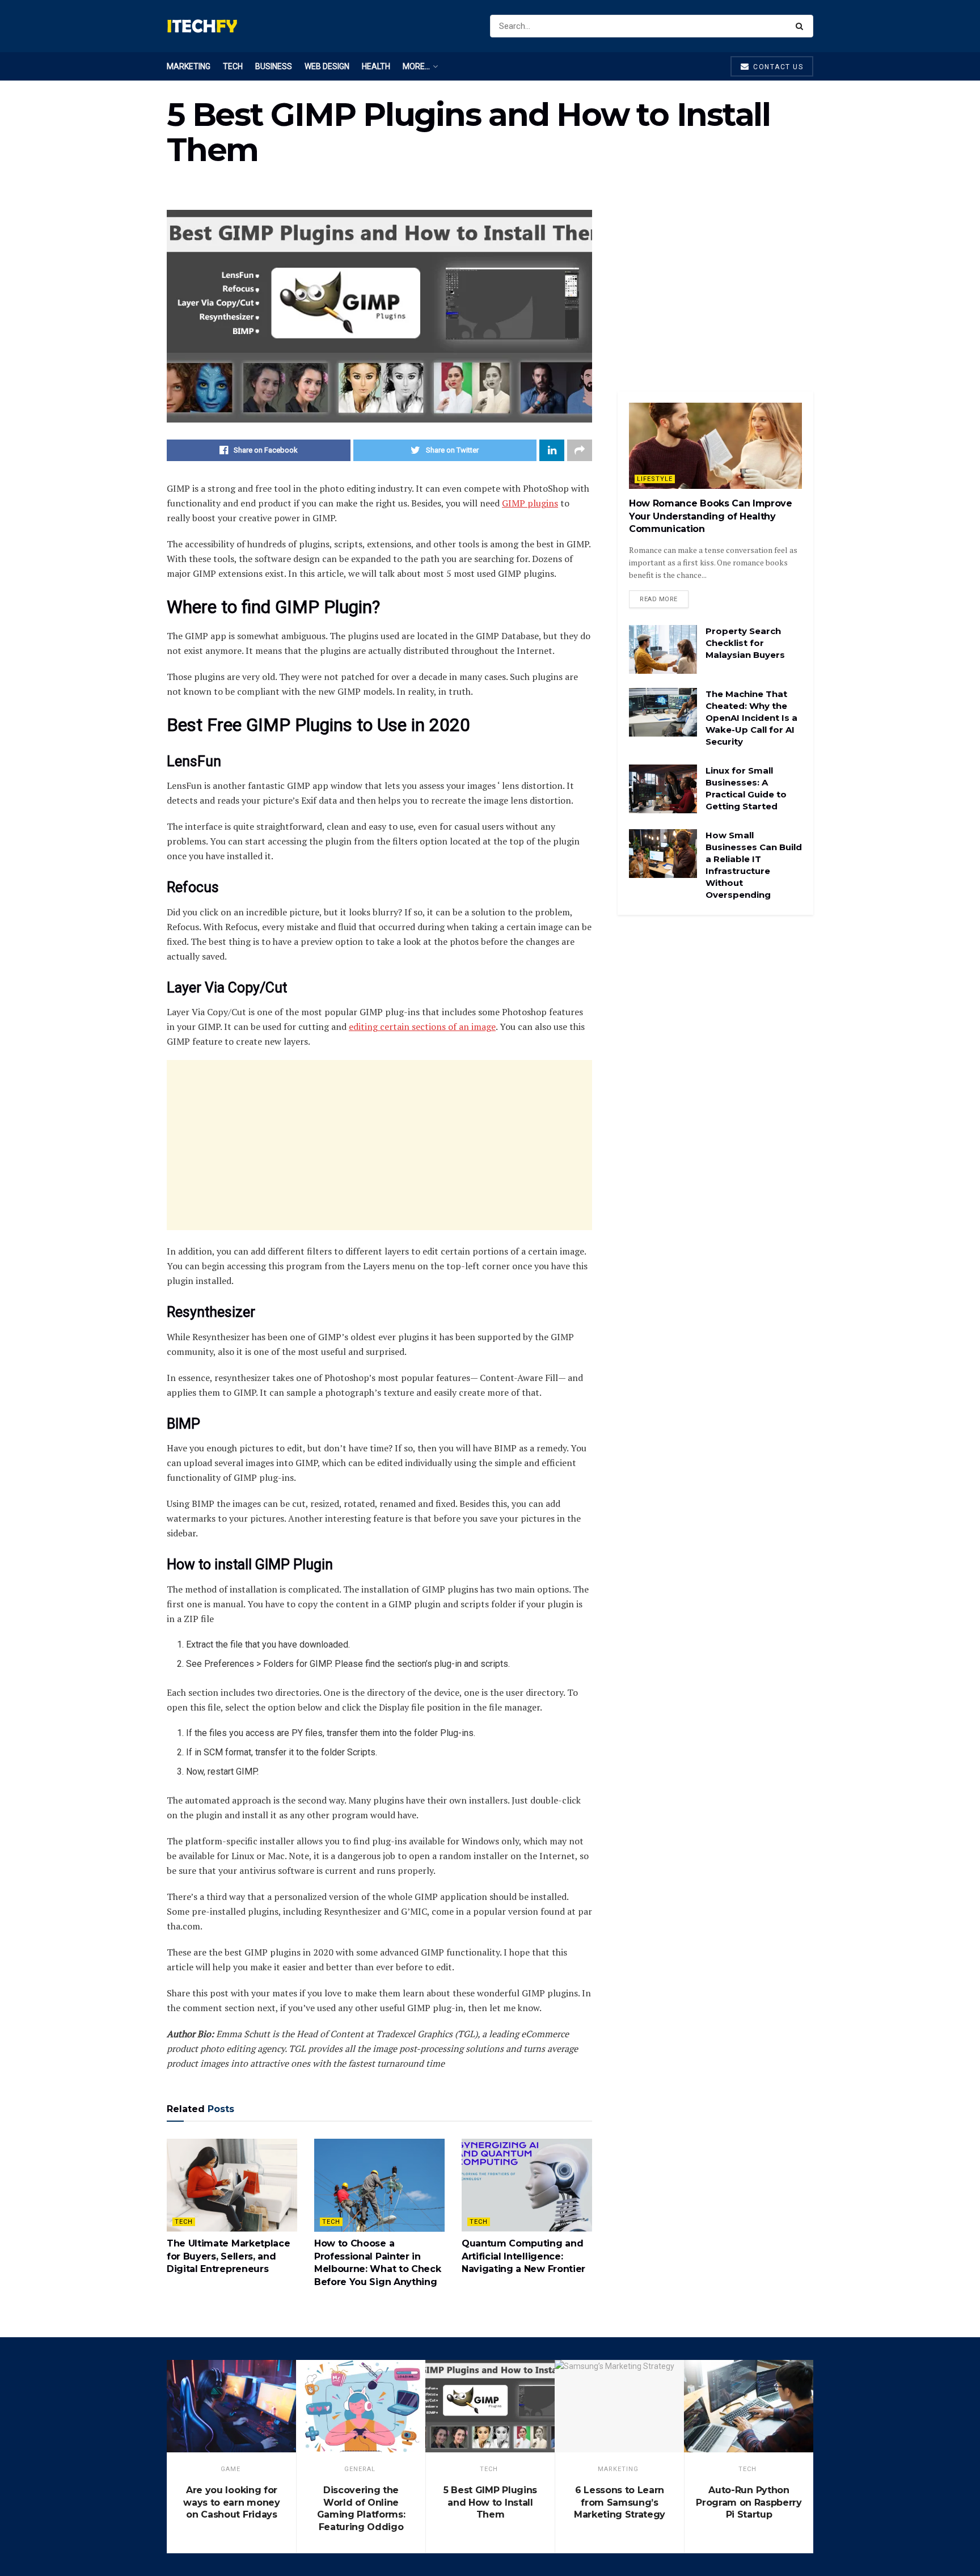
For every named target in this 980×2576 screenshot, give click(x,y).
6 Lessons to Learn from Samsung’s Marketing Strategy (620, 2502)
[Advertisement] (379, 1145)
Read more (659, 599)
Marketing (189, 66)
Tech (233, 66)
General (360, 2469)
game (231, 2469)
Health (376, 66)
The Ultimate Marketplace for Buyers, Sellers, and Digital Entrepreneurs (228, 2256)
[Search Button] (802, 26)
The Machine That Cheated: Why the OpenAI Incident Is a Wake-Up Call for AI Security (751, 718)
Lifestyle (655, 479)
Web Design (327, 66)
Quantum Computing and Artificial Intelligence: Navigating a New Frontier (523, 2256)
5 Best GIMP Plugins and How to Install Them (490, 2502)
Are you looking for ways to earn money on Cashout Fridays (231, 2502)
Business (274, 66)
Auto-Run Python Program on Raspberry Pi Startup (749, 2502)
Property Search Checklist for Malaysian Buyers (745, 643)
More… (416, 66)
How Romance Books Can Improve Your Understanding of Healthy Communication (711, 516)
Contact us (777, 67)
